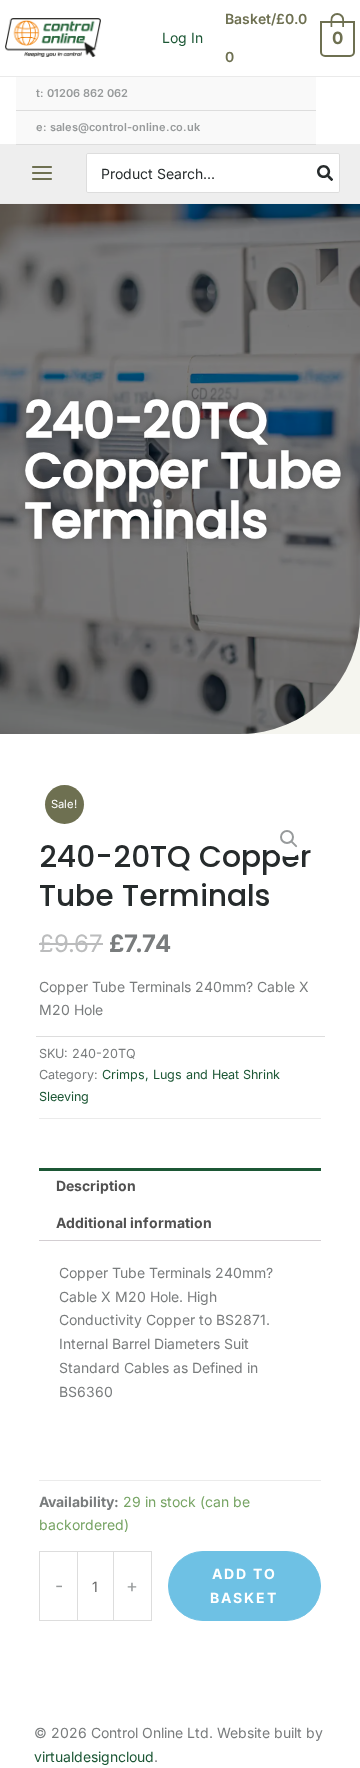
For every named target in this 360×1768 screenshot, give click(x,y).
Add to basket (244, 1585)
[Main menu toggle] (42, 173)
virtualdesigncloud (94, 1756)
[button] (289, 839)
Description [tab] (96, 1185)
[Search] (326, 173)
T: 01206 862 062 (82, 93)
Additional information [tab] (134, 1222)
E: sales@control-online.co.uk (118, 127)
